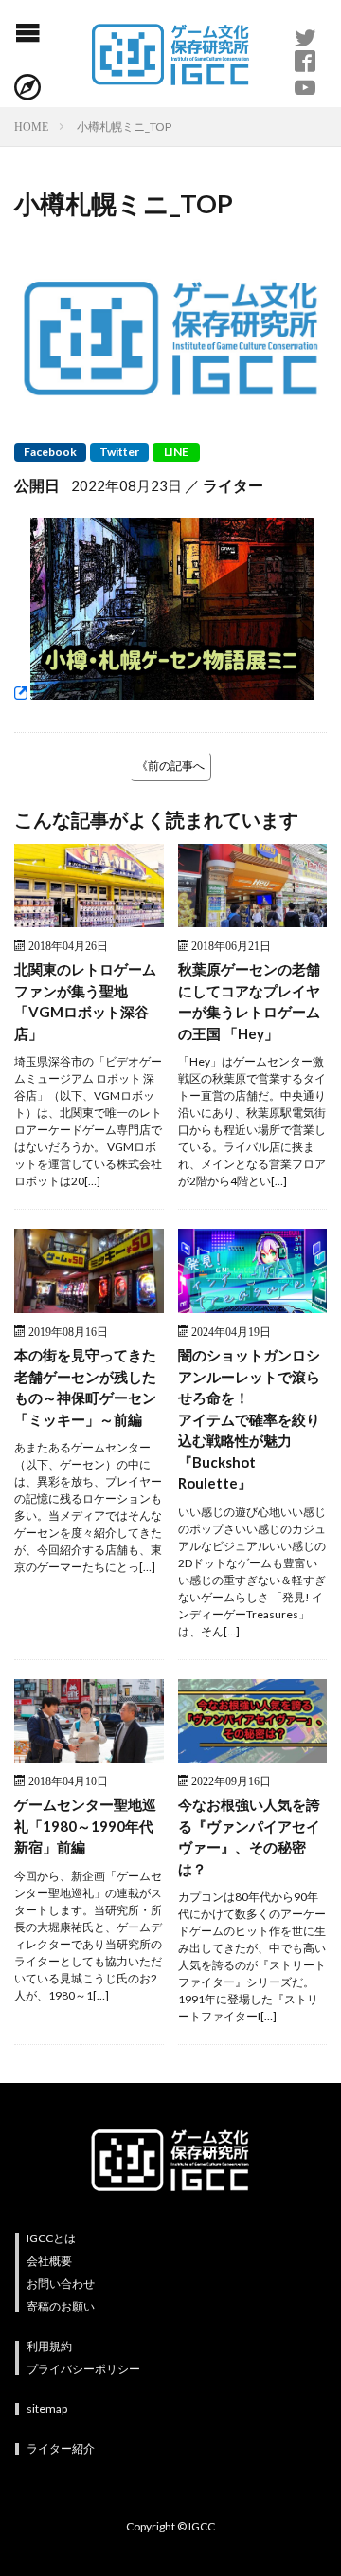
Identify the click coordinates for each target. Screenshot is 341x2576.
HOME (31, 126)
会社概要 (49, 2261)
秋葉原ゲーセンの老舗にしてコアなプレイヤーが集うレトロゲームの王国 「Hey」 (249, 1001)
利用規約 (49, 2346)
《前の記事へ (170, 766)
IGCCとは (51, 2238)
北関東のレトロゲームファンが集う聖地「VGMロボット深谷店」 (85, 1001)
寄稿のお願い (61, 2306)
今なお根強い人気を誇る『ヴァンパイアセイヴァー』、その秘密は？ (249, 1836)
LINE (176, 452)
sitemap (47, 2409)
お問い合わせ (61, 2284)
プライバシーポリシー (83, 2369)
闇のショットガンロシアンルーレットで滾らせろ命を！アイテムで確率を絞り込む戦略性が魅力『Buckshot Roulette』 (249, 1419)
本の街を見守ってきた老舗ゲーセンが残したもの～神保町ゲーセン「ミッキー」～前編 (85, 1387)
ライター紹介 (61, 2448)
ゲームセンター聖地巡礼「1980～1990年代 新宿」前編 (89, 1826)
